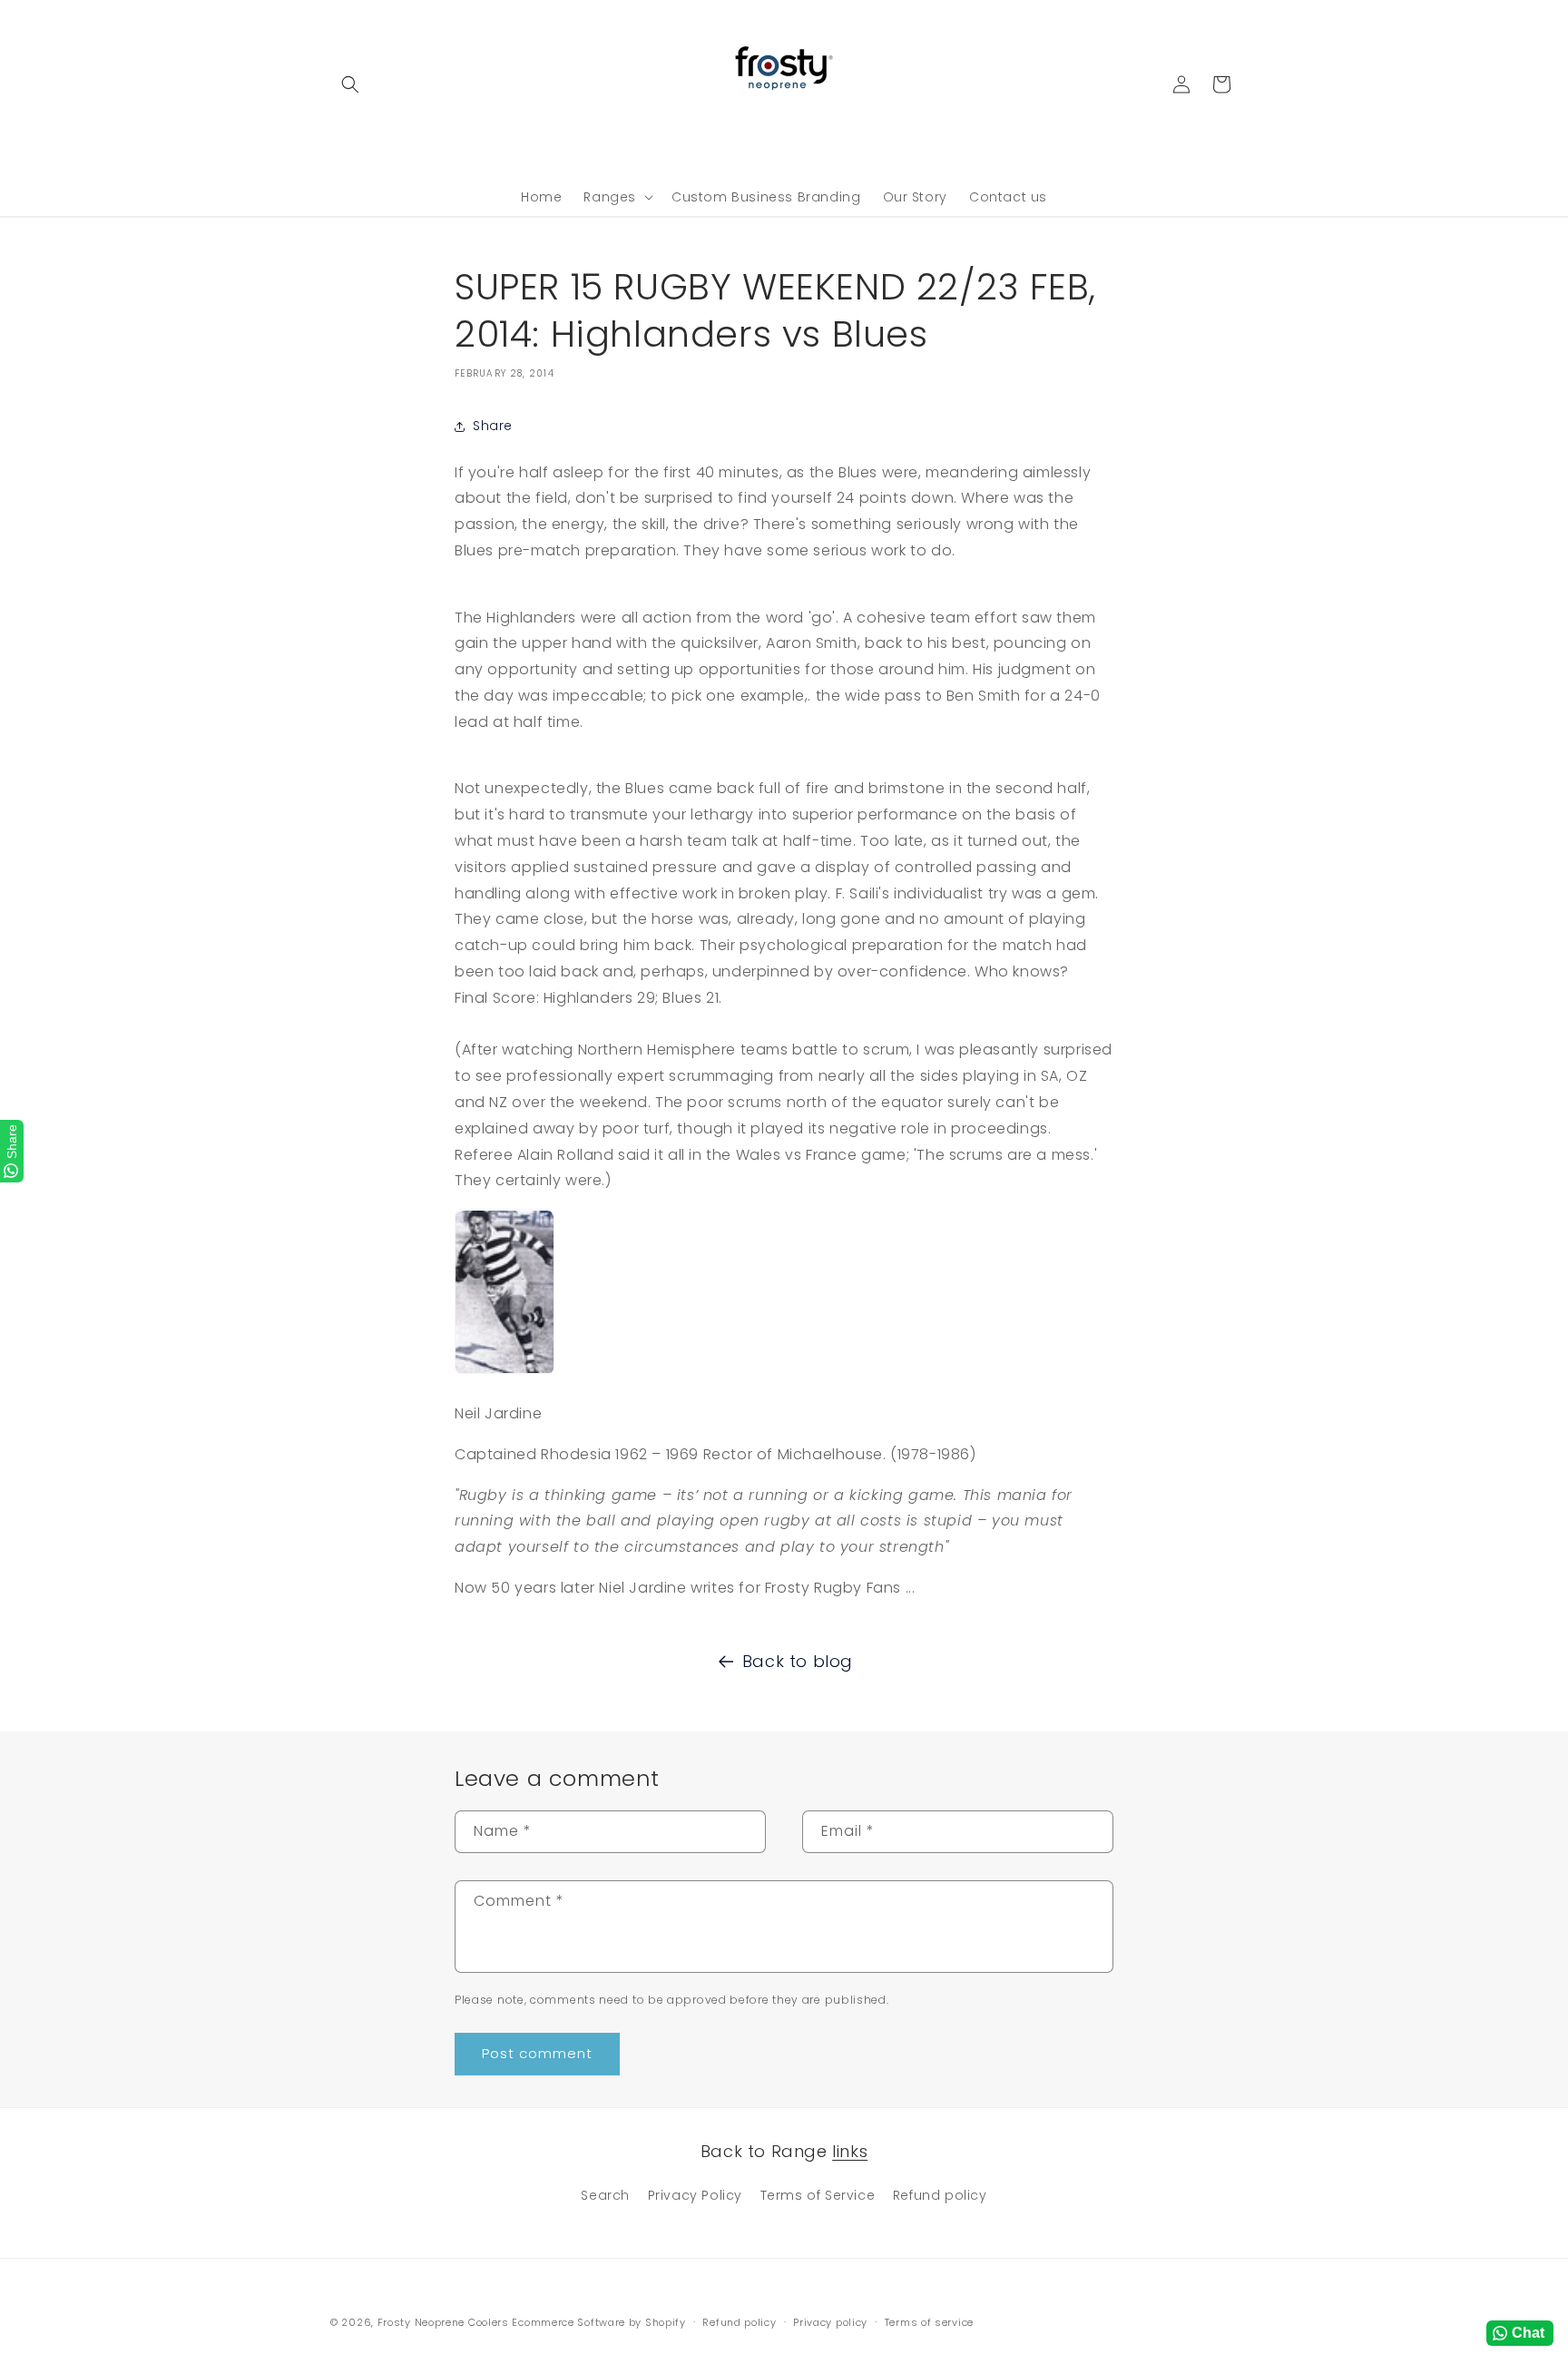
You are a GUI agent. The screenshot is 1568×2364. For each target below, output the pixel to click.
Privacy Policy (695, 2195)
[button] (350, 84)
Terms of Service (818, 2195)
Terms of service (929, 2321)
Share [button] (493, 426)
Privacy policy (830, 2321)
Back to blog (798, 1661)
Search (605, 2195)
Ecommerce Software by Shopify (598, 2322)
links (850, 2151)
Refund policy (940, 2195)
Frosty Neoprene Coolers (443, 2322)
